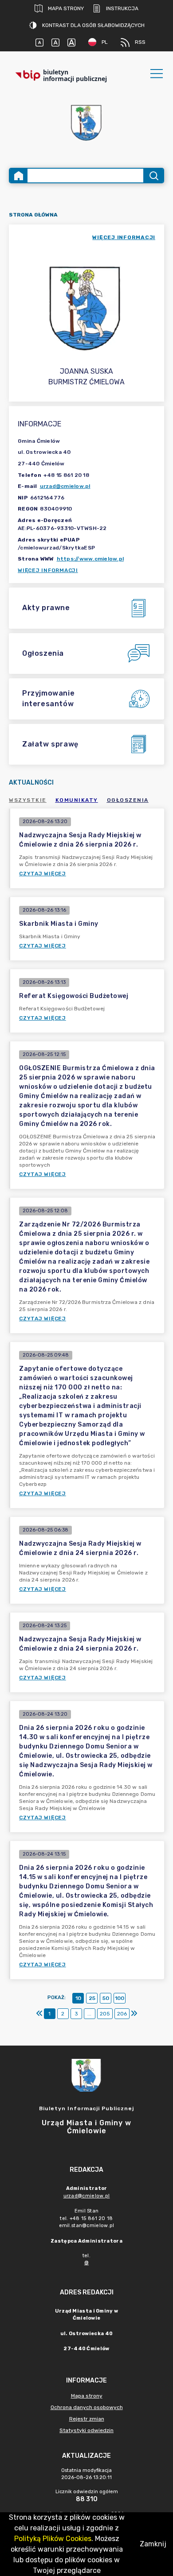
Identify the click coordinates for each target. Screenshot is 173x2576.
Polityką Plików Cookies (53, 2539)
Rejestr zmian (87, 2419)
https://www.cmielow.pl (90, 559)
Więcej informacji (48, 570)
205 (105, 2014)
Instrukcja (122, 8)
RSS (140, 42)
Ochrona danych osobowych (87, 2407)
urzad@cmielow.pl (65, 486)
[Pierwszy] (39, 2014)
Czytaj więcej (43, 874)
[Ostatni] (134, 2014)
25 (92, 1998)
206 (122, 2014)
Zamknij (153, 2544)
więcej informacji (124, 237)
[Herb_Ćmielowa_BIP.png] (86, 123)
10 (78, 1998)
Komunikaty (77, 800)
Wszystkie (28, 800)
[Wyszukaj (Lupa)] (153, 176)
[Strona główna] (19, 176)
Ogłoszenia (128, 800)
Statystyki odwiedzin (86, 2430)
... (89, 2014)
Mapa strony (66, 8)
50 (106, 1998)
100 (120, 1998)
